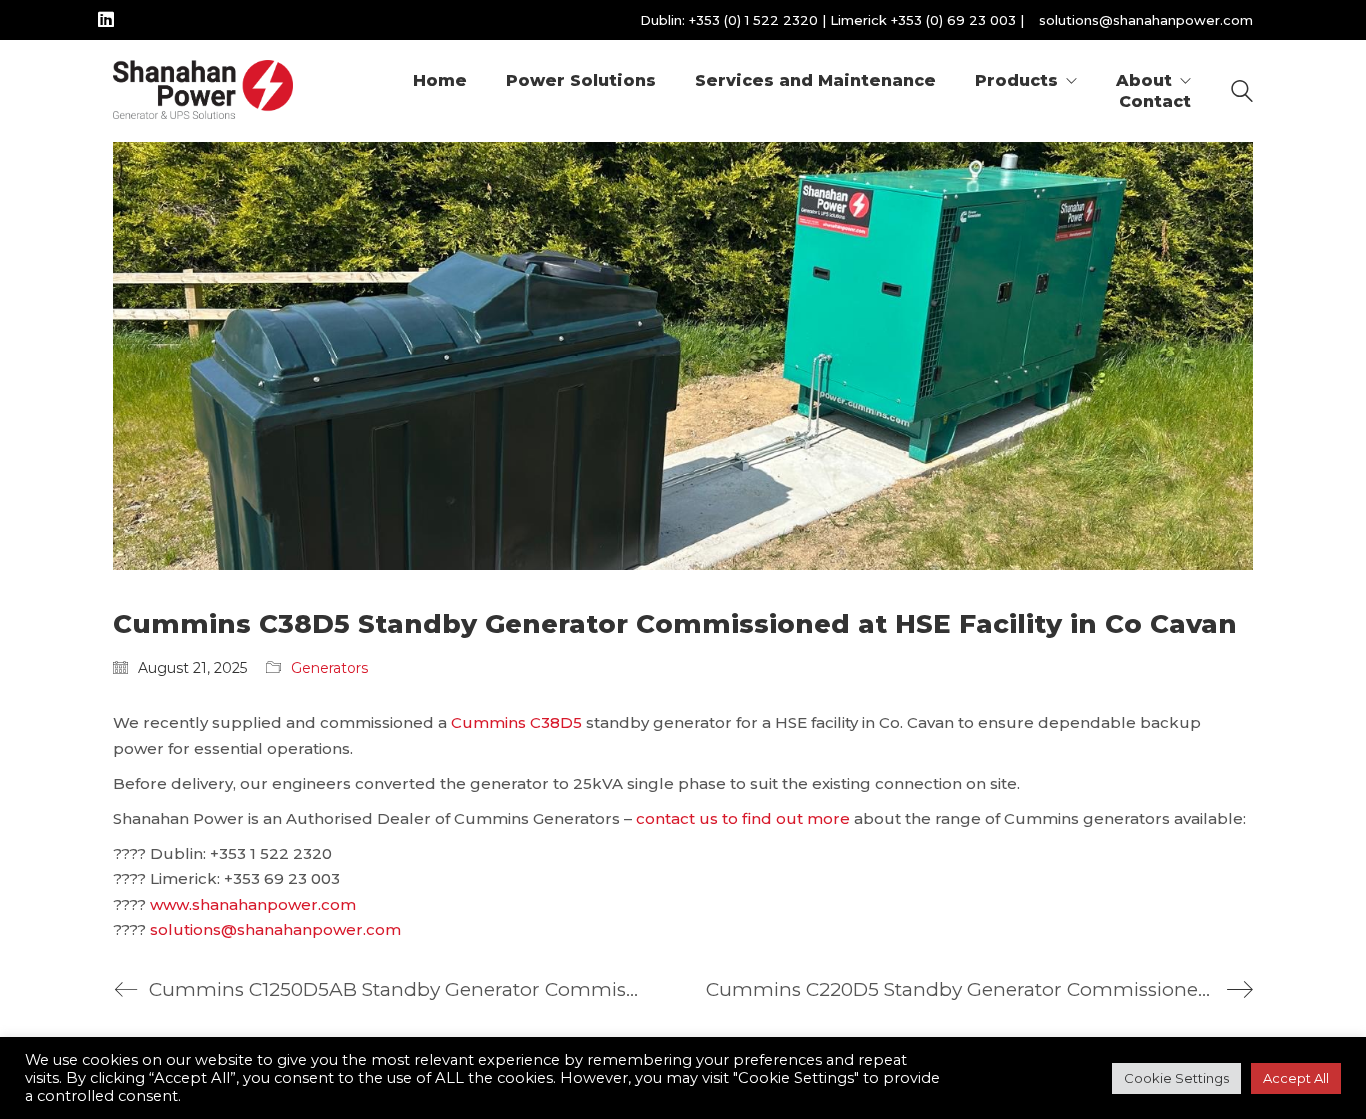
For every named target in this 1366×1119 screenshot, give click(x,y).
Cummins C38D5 (516, 722)
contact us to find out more (743, 818)
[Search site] (1242, 93)
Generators (329, 668)
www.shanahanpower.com (253, 904)
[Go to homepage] (203, 91)
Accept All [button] (1296, 1078)
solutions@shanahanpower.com (1146, 20)
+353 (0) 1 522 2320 (753, 20)
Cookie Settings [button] (1176, 1078)
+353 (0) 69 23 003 (953, 20)
